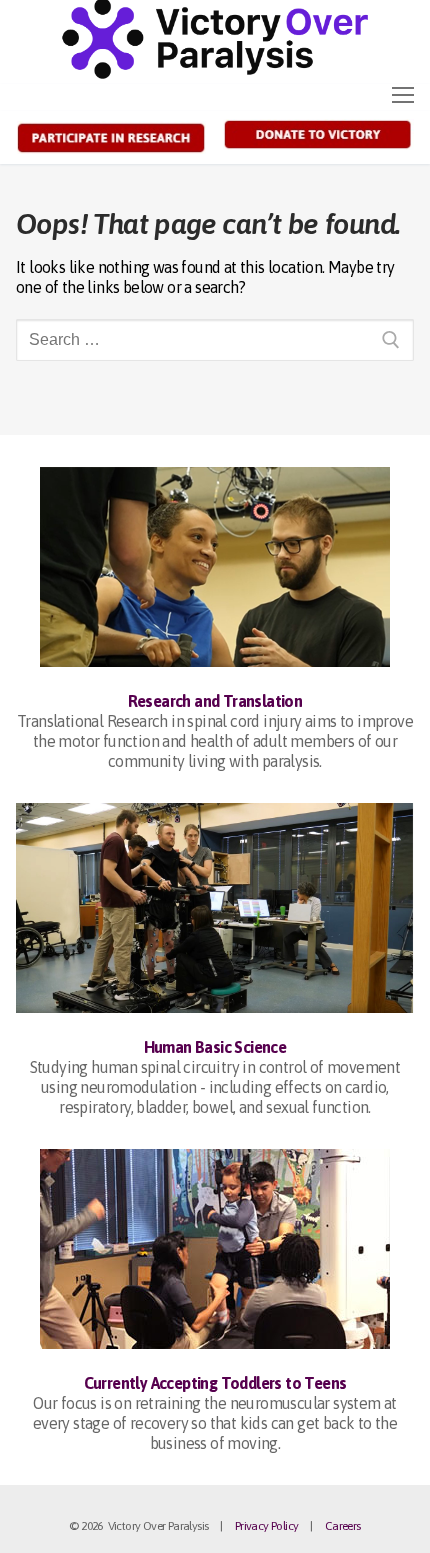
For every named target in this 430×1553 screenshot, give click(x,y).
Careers (343, 1526)
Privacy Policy (267, 1526)
